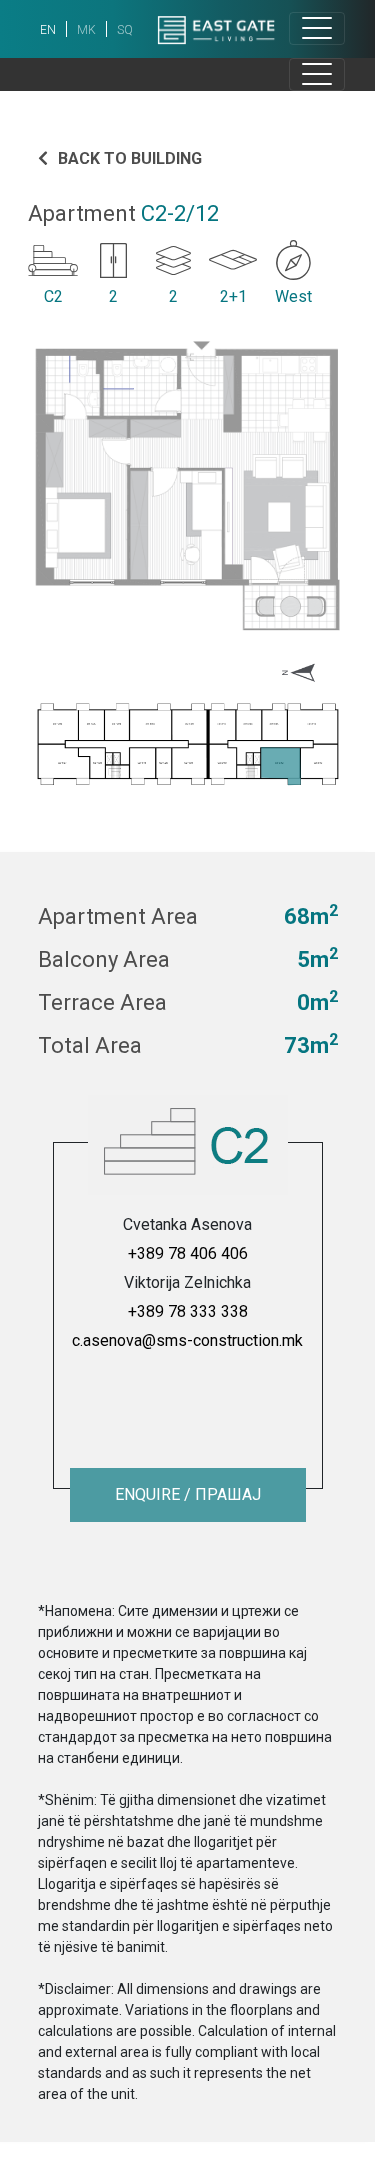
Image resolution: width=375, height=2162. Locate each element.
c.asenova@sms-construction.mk (187, 1340)
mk (86, 30)
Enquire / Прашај (188, 1494)
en (48, 30)
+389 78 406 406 (188, 1253)
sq (125, 30)
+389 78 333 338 (188, 1311)
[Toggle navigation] (317, 28)
